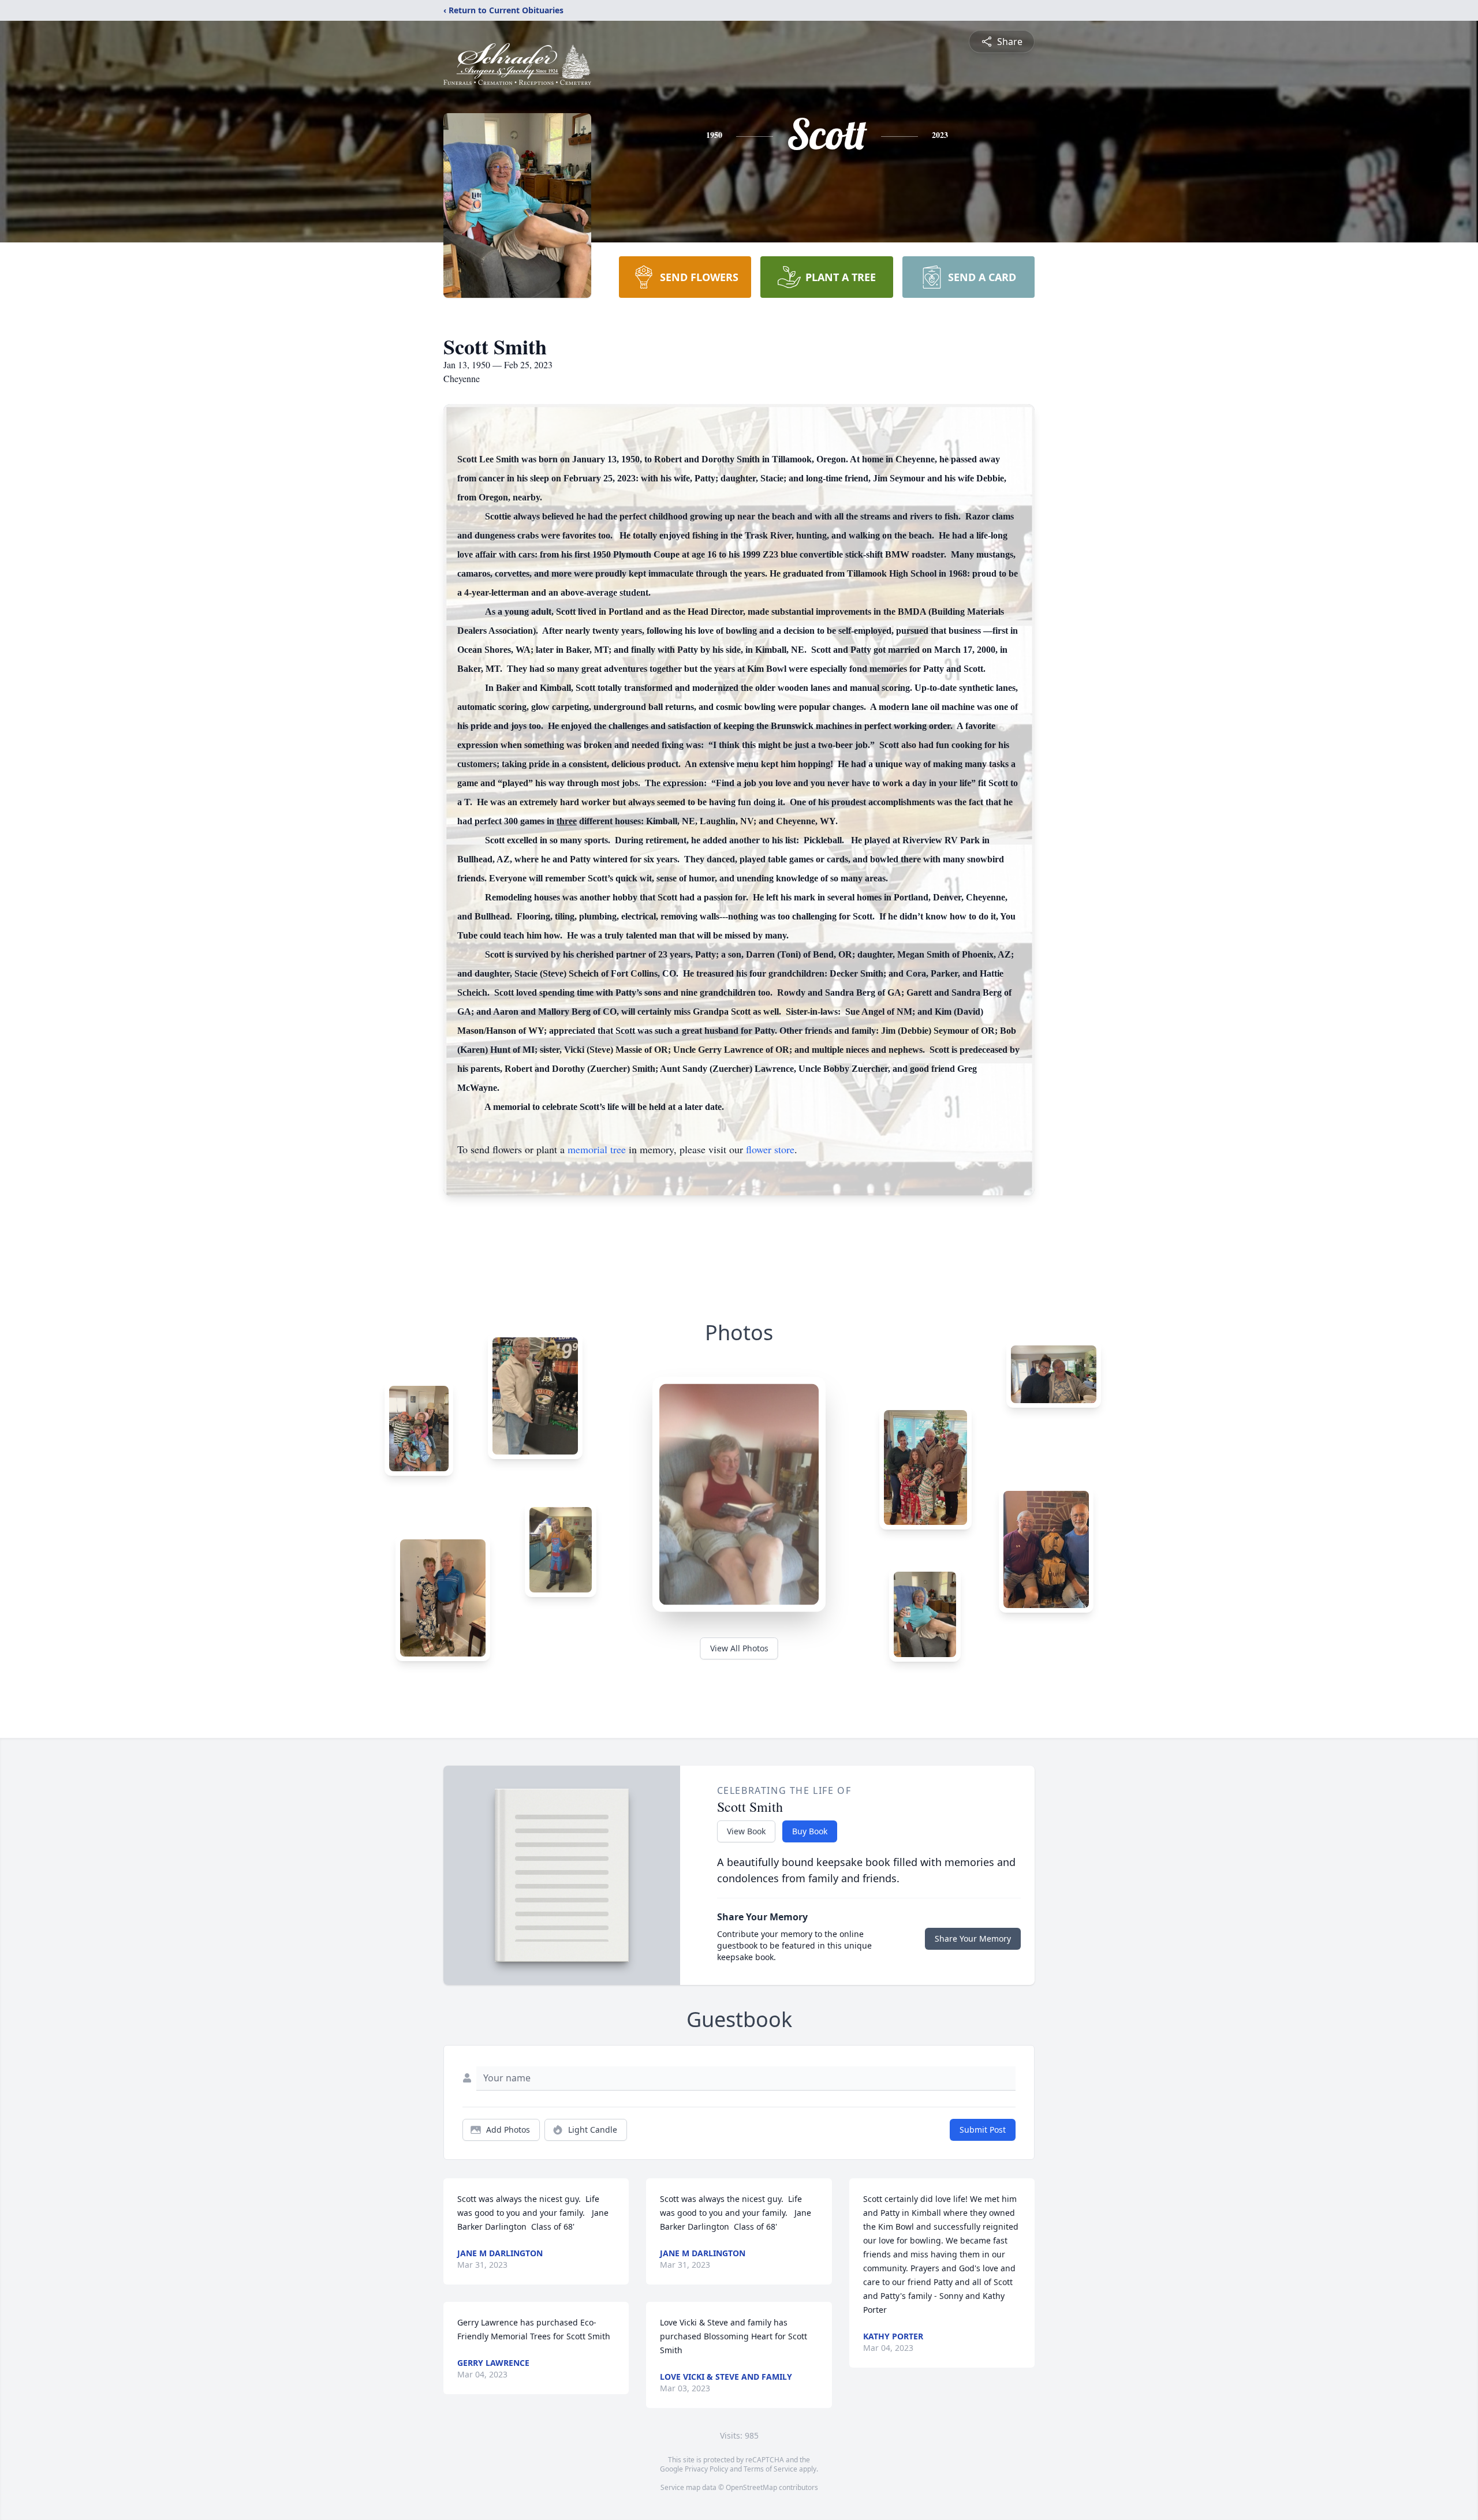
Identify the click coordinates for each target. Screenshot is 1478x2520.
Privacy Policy (706, 2469)
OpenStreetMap (751, 2487)
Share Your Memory (973, 1938)
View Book (746, 1831)
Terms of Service (770, 2469)
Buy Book (810, 1831)
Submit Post (983, 2130)
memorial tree (597, 1149)
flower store (770, 1149)
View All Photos (739, 1648)
